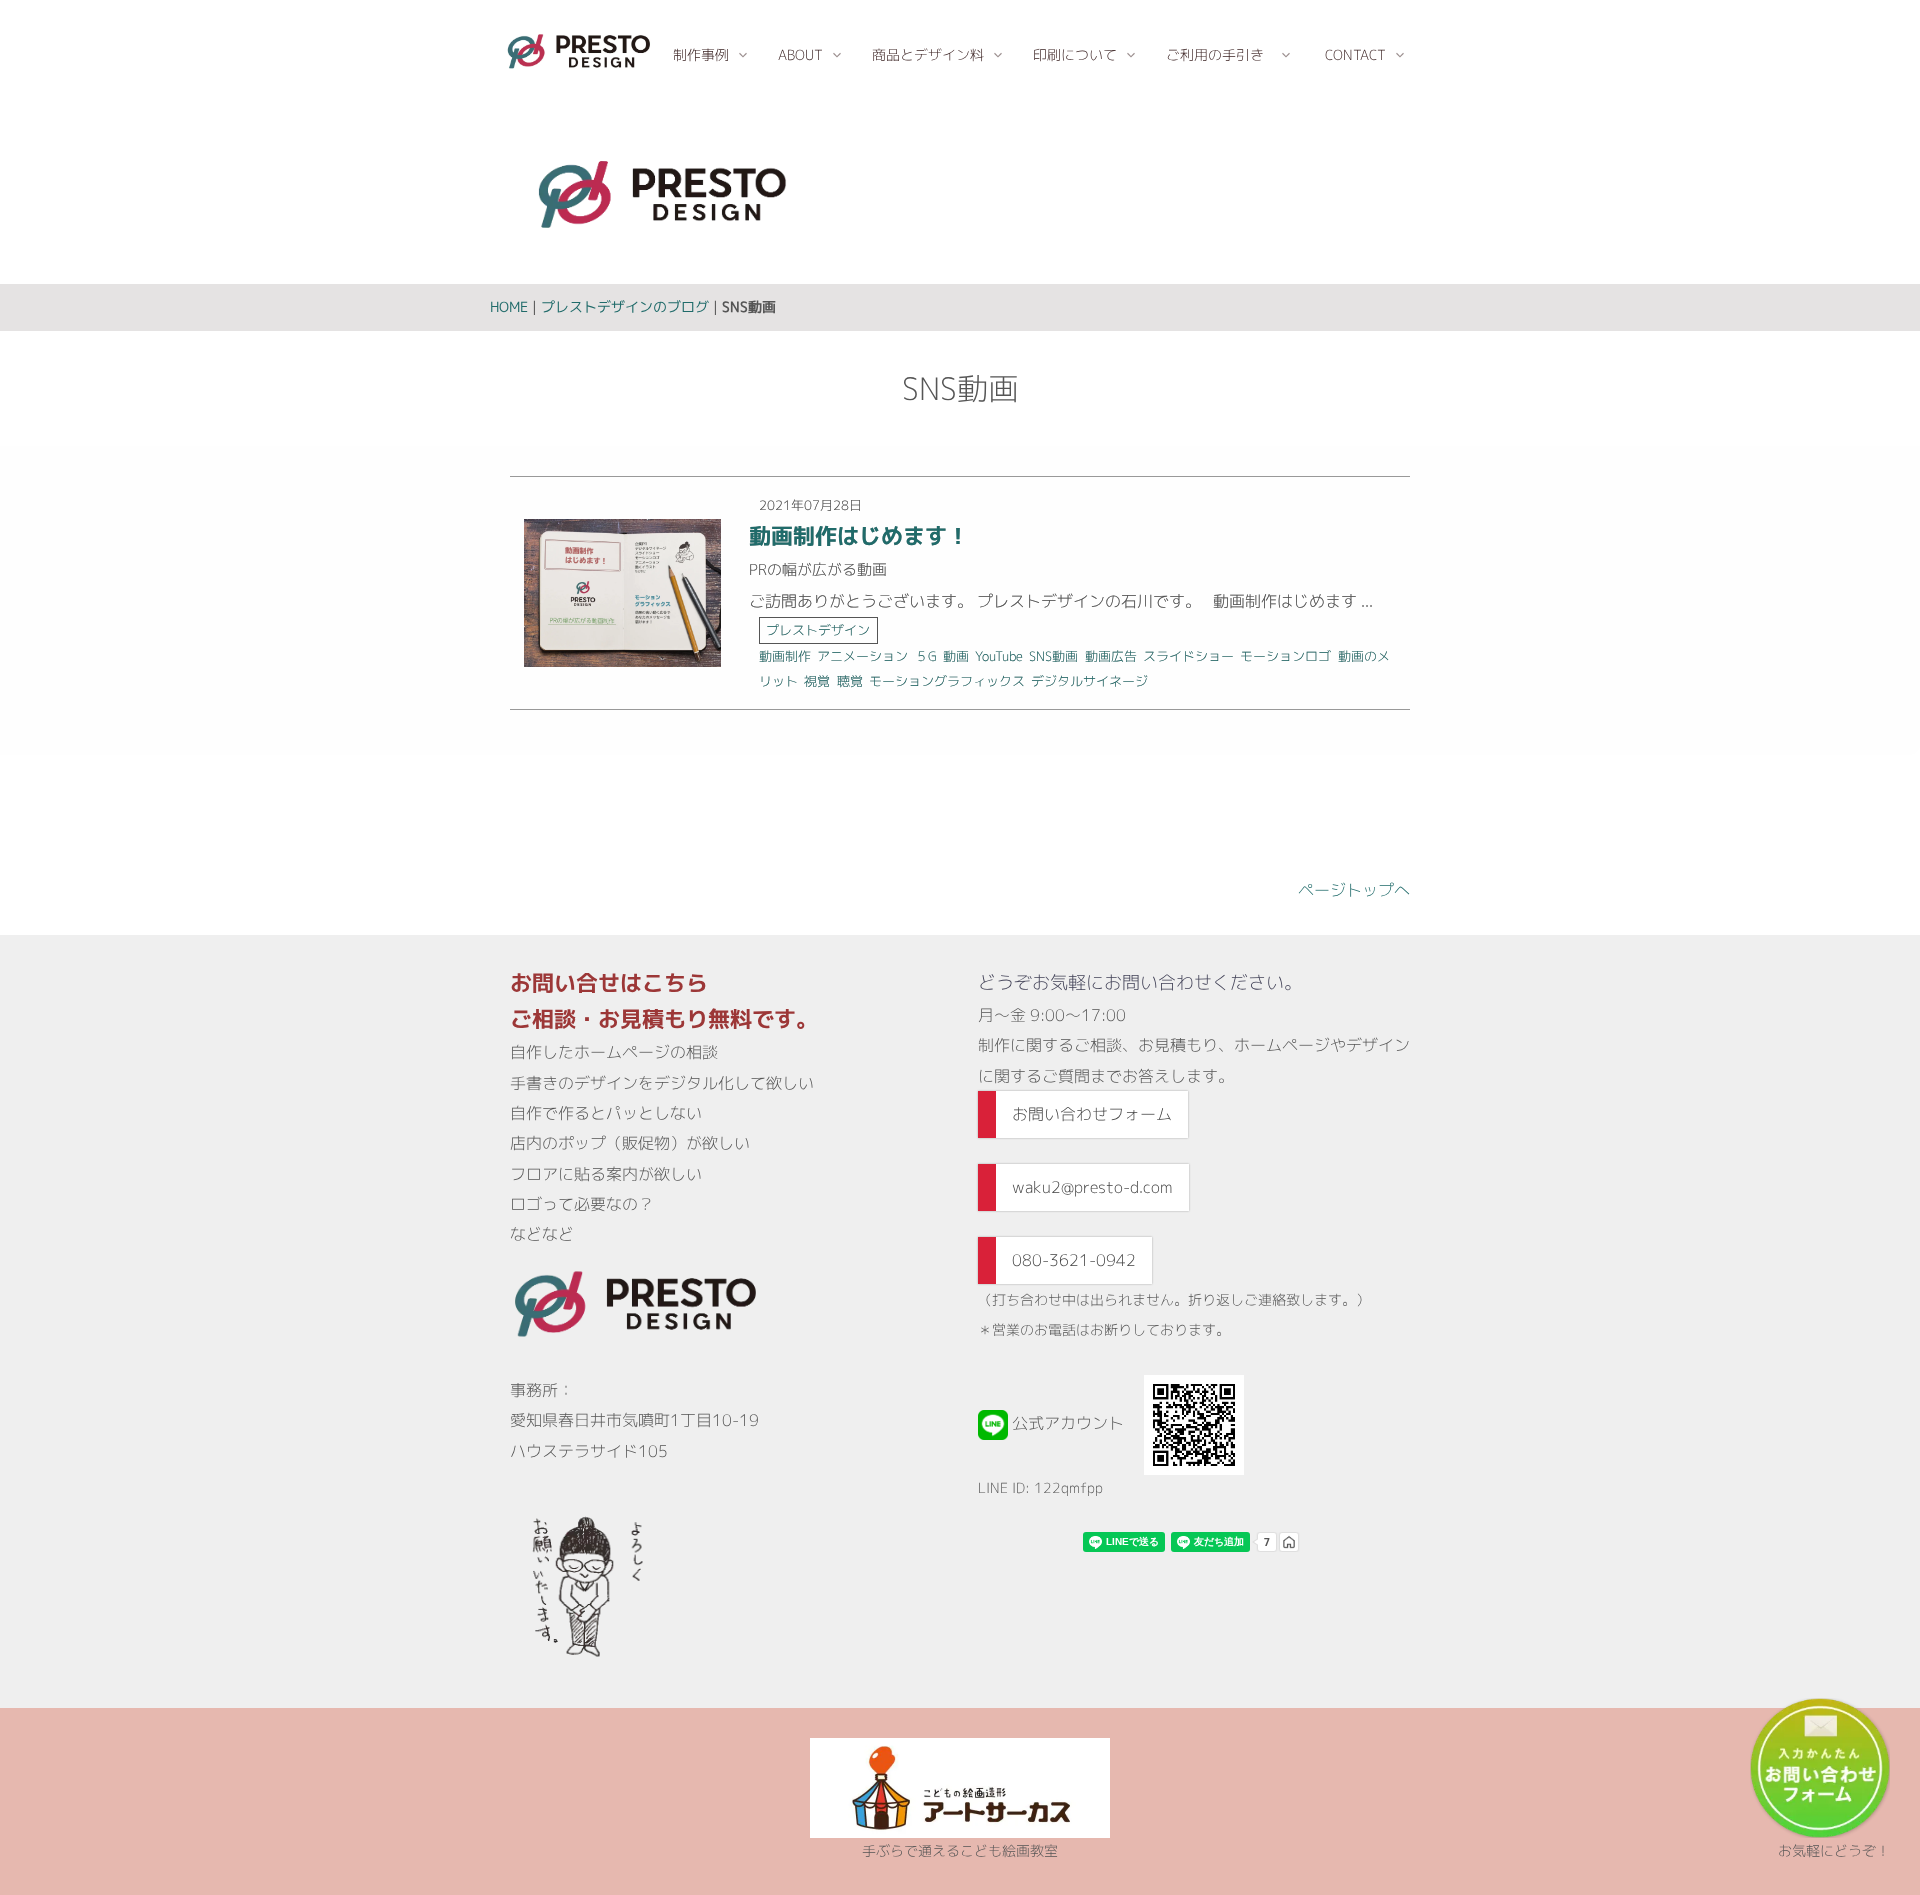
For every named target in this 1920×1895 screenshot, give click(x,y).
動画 (956, 656)
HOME (509, 306)
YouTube (999, 656)
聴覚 (850, 681)
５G (926, 656)
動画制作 (785, 656)
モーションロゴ (1285, 656)
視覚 (817, 681)
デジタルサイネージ (1089, 681)
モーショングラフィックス (947, 681)
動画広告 (1111, 656)
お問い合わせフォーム (1092, 1114)
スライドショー (1188, 656)
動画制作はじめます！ (859, 535)
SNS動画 (1053, 656)
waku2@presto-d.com (1092, 1187)
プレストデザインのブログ (625, 306)
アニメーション (862, 656)
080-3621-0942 (1074, 1260)
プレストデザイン (818, 630)
